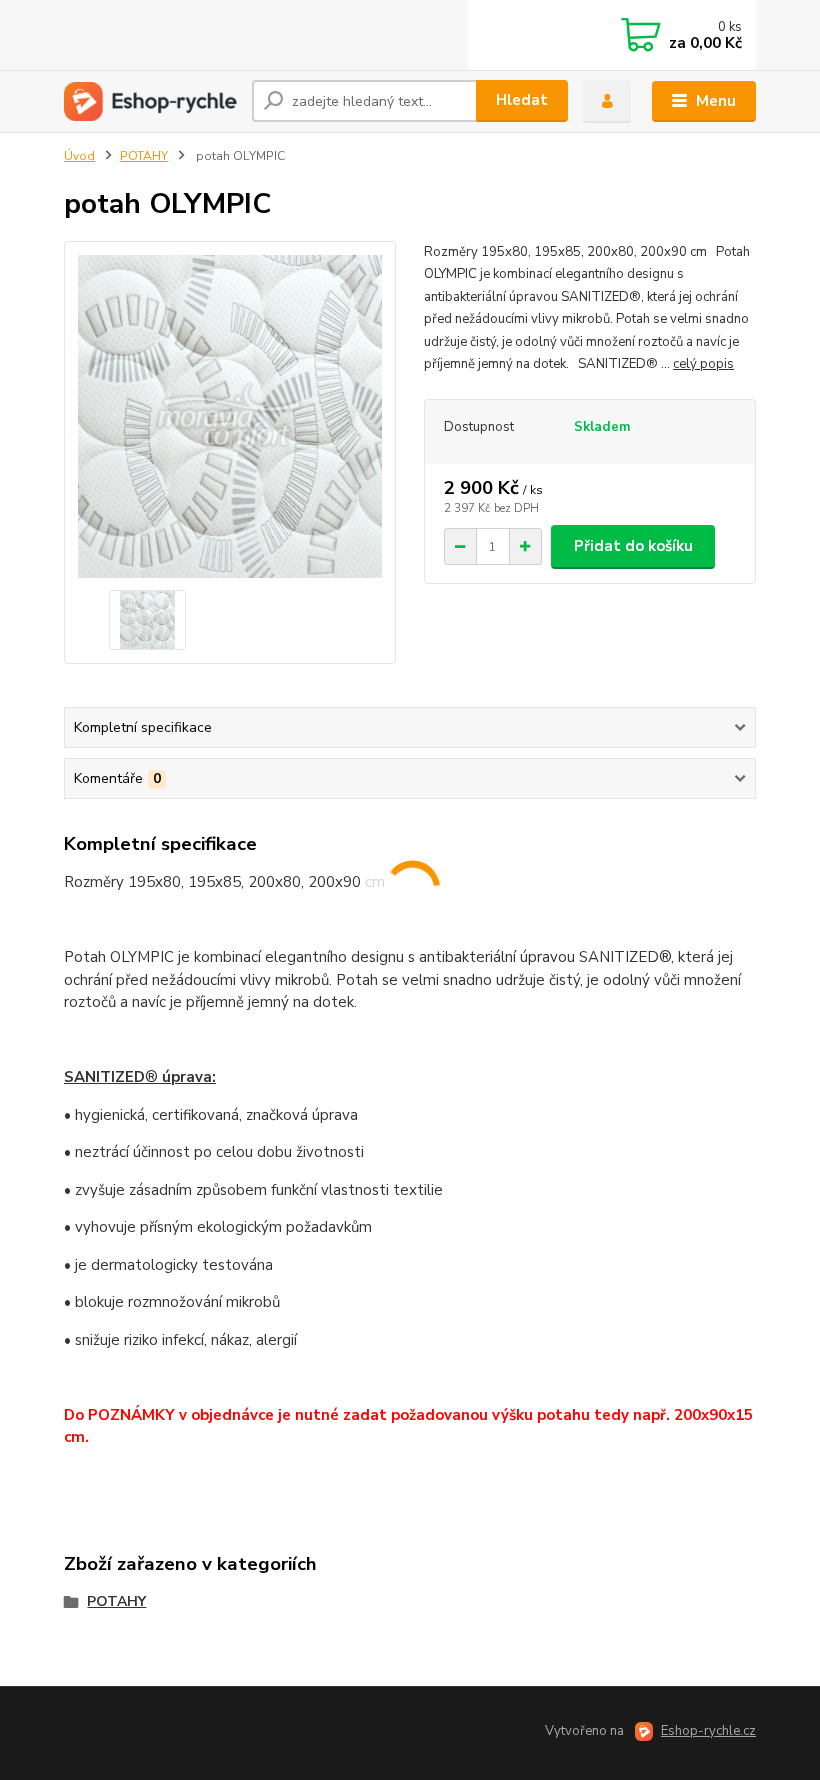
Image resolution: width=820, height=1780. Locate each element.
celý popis (703, 364)
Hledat (522, 100)
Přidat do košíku (633, 546)
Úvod (79, 156)
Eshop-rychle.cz (708, 1731)
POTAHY (144, 156)
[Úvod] (150, 101)
